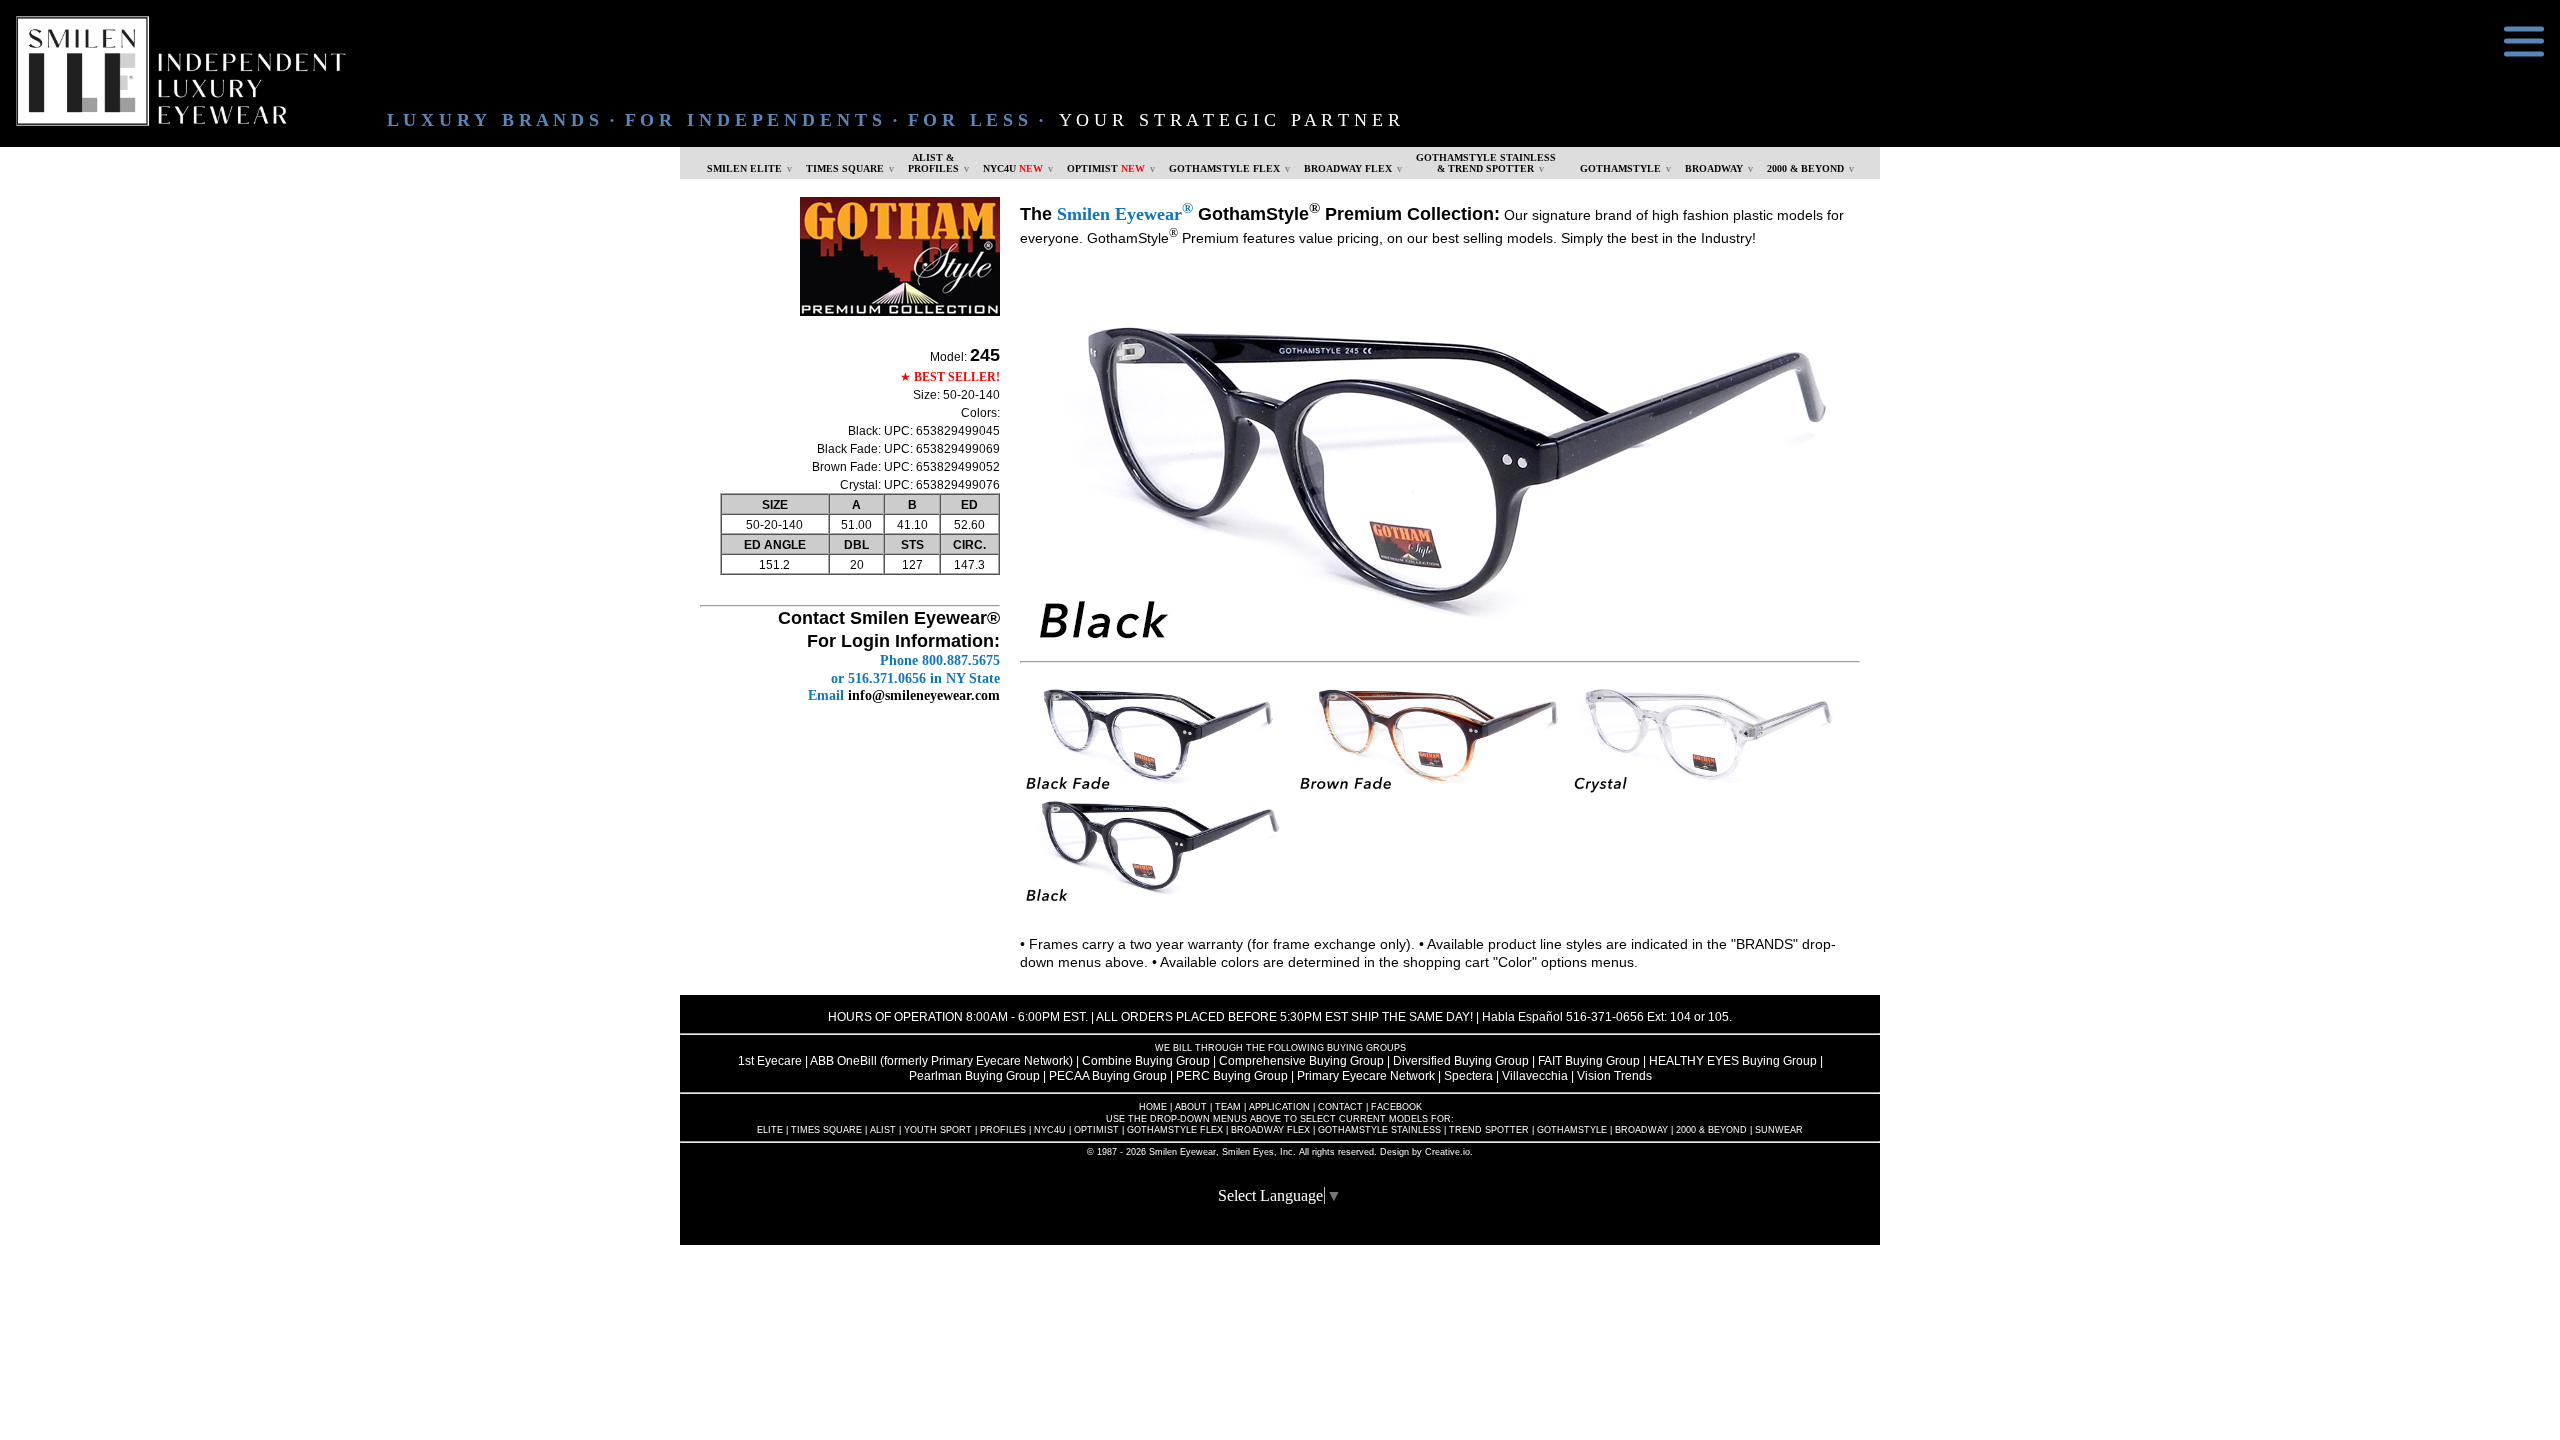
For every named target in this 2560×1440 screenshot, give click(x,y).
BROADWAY (1714, 168)
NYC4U (1013, 168)
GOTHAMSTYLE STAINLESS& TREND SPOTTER (1486, 163)
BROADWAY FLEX (1348, 168)
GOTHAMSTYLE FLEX (1224, 168)
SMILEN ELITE (744, 168)
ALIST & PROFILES (933, 163)
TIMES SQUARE (845, 168)
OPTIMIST (1106, 168)
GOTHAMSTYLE (1620, 168)
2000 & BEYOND (1805, 168)
